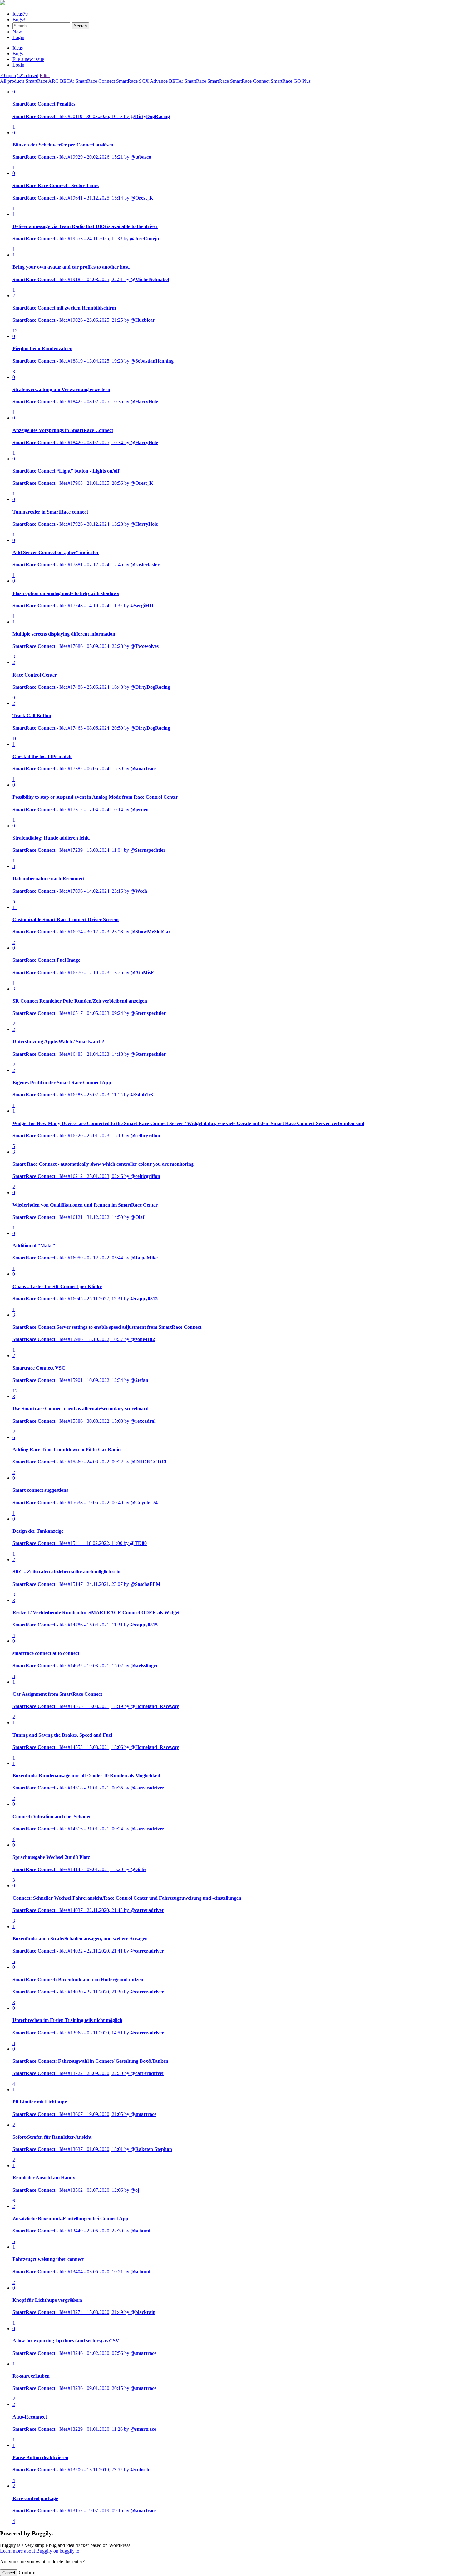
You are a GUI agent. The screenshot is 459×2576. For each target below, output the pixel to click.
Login (18, 37)
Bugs (19, 20)
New (17, 32)
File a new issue (28, 59)
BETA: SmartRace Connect (87, 81)
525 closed (28, 75)
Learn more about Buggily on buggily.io (40, 2551)
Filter (45, 75)
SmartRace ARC (42, 81)
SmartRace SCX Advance (142, 81)
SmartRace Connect (250, 81)
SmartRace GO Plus (291, 81)
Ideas (20, 14)
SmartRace (218, 81)
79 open (8, 75)
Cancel (9, 2573)
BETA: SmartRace (188, 81)
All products (12, 81)
